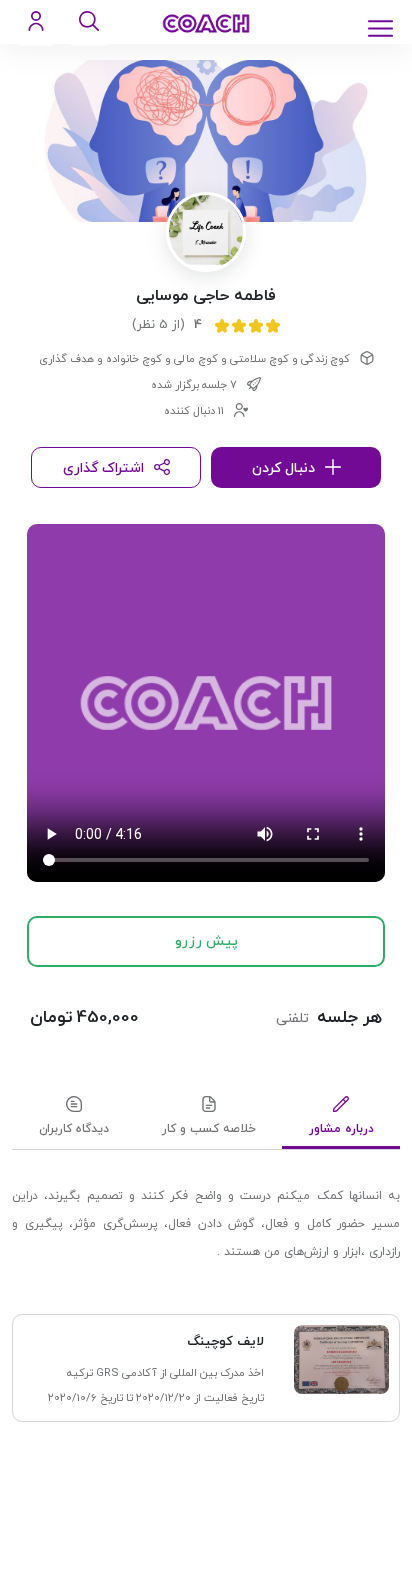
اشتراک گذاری (103, 468)
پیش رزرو (206, 941)
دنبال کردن (283, 468)
